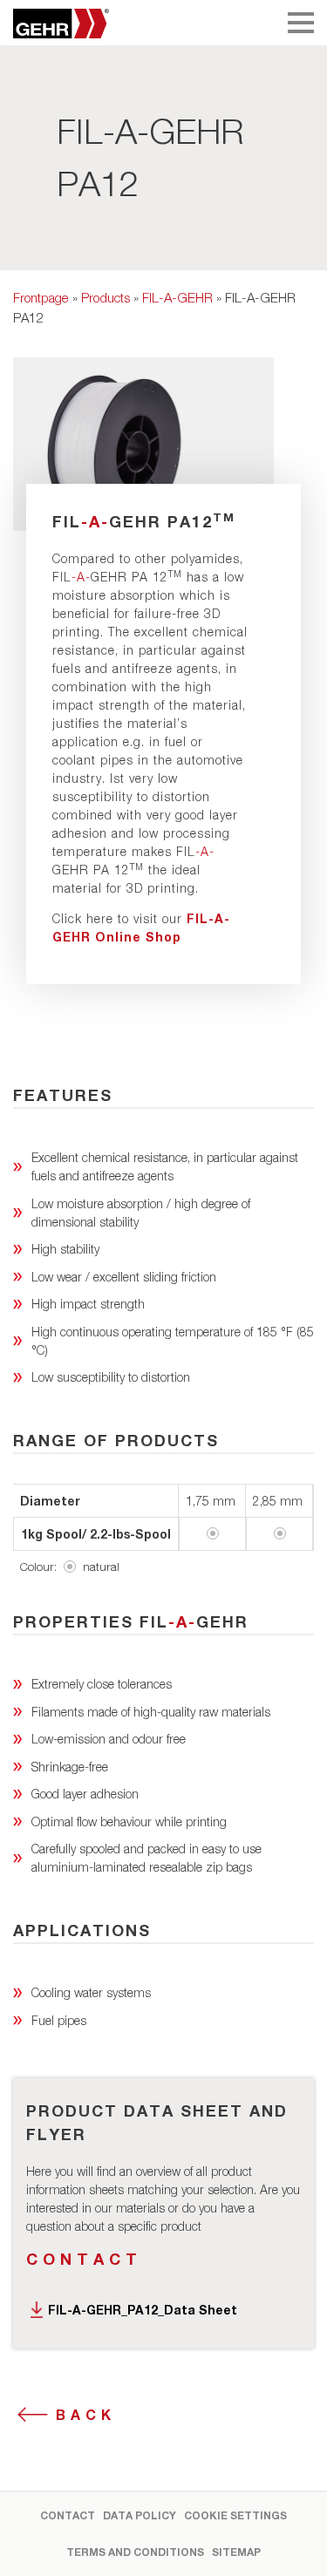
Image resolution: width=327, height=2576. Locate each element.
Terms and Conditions (135, 2552)
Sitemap (236, 2552)
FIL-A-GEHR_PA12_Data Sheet (143, 2310)
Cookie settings (235, 2515)
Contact (84, 2259)
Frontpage (41, 297)
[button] (31, 2545)
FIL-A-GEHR (177, 297)
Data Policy (140, 2515)
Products (106, 297)
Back (86, 2414)
